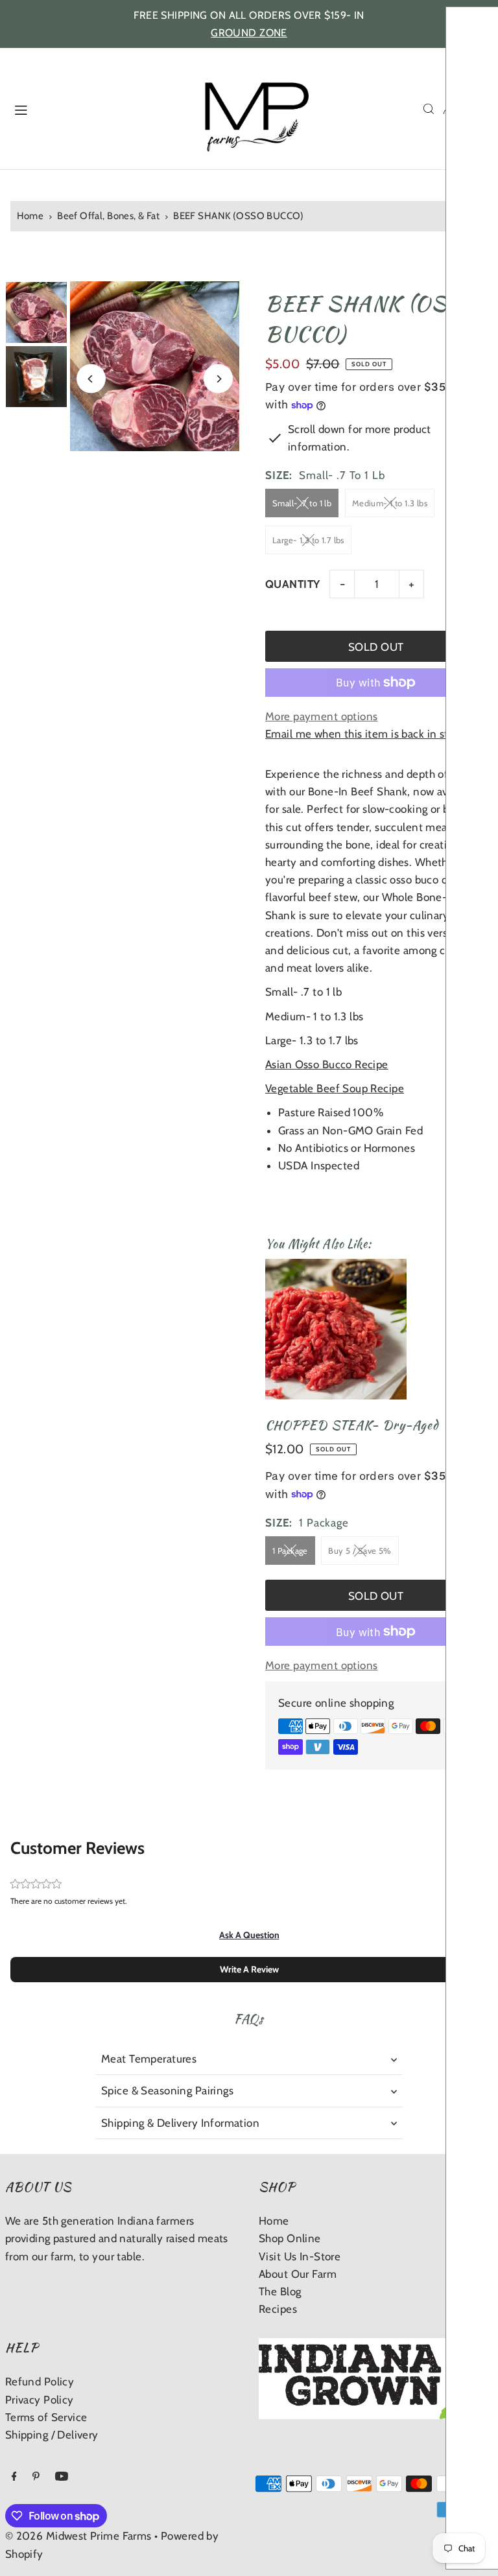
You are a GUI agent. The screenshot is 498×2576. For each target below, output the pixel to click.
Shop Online (290, 2238)
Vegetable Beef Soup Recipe (335, 1088)
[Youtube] (62, 2477)
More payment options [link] (322, 716)
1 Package (290, 1551)
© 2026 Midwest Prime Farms (78, 2536)
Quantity (292, 584)
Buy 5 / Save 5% (360, 1551)
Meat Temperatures (149, 2059)
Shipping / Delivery (52, 2435)
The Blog (280, 2291)
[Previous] (91, 379)
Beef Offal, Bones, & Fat (108, 216)
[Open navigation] (92, 108)
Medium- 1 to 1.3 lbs (390, 503)
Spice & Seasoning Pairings (167, 2090)
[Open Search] (429, 109)
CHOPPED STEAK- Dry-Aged (352, 1425)
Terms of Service (46, 2417)
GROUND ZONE (249, 33)
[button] (249, 1935)
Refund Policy (40, 2382)
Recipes (278, 2309)
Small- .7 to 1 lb (302, 503)
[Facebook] (14, 2477)
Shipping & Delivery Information (180, 2123)
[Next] (218, 379)
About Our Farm (298, 2274)
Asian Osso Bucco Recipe (327, 1064)
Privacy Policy (40, 2400)
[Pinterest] (36, 2477)
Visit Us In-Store (300, 2256)
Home (30, 216)
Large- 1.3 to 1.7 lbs (308, 540)
